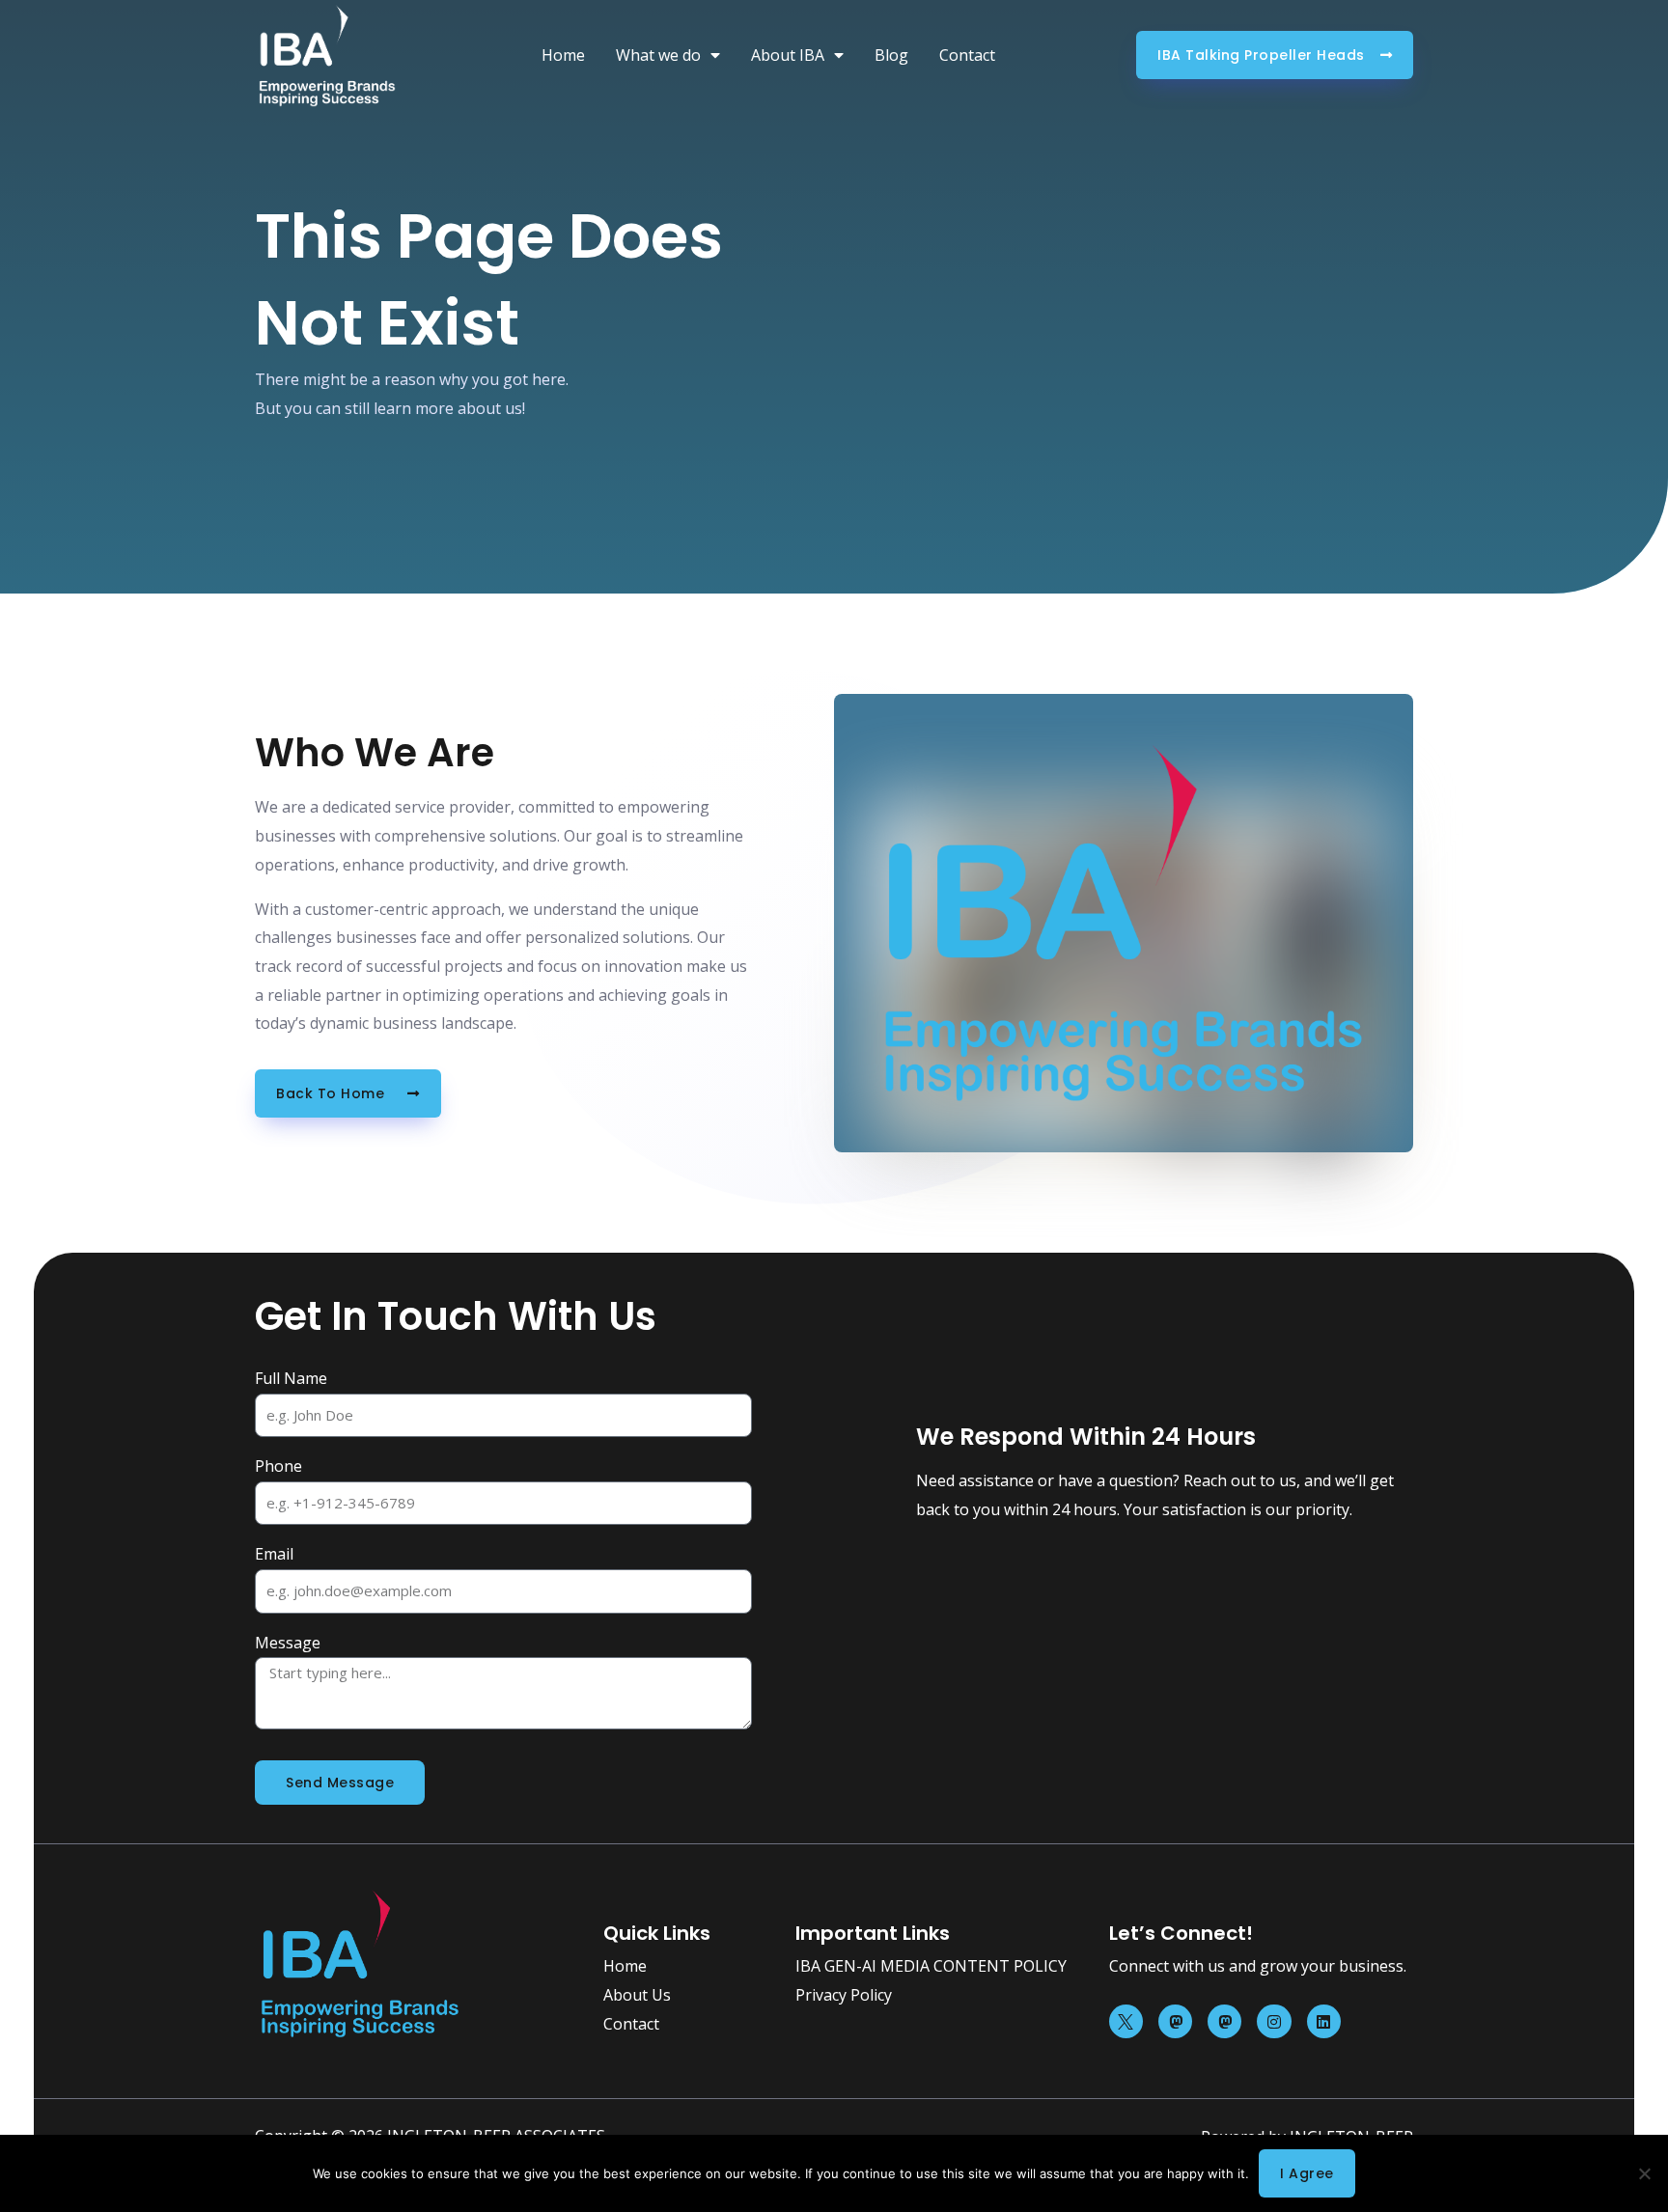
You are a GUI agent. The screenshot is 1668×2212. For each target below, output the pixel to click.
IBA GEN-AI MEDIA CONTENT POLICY (931, 1966)
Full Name (291, 1378)
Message (288, 1643)
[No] (1644, 2173)
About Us (637, 1995)
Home (563, 55)
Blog (891, 55)
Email (274, 1554)
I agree (1307, 2173)
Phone (278, 1466)
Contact (967, 55)
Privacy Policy (844, 1995)
